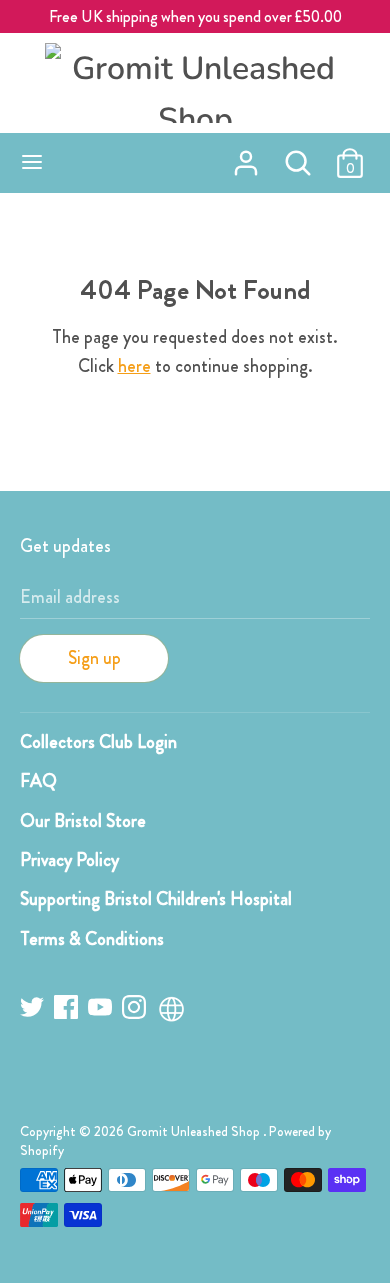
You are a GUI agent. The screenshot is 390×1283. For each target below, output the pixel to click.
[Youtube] (102, 1010)
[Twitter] (34, 1010)
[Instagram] (136, 1010)
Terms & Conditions (92, 939)
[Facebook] (68, 1010)
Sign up (94, 658)
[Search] (298, 157)
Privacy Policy (69, 860)
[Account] (246, 157)
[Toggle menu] (32, 163)
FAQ (38, 781)
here (134, 366)
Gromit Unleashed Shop (195, 1131)
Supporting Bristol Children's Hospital (156, 899)
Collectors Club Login (98, 742)
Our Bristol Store (83, 821)
